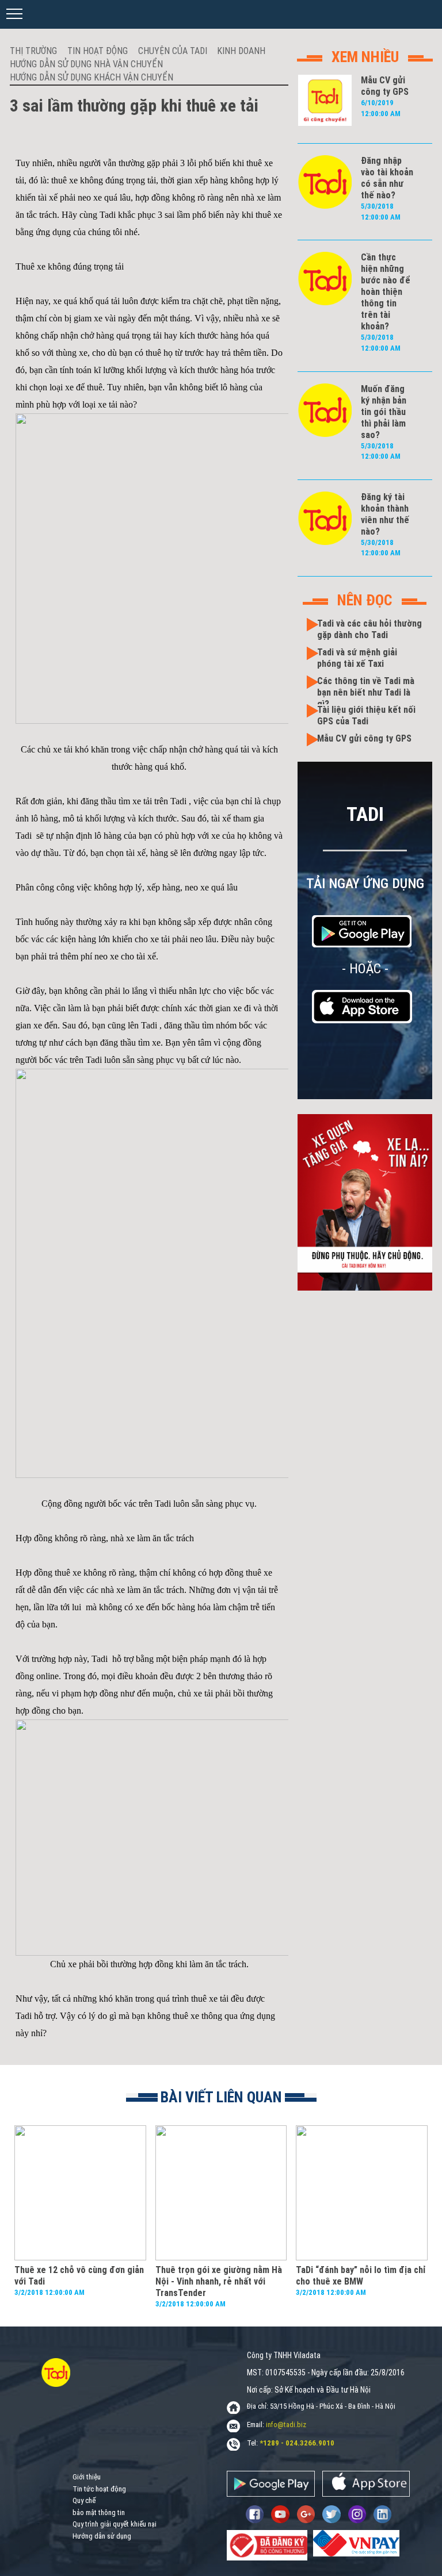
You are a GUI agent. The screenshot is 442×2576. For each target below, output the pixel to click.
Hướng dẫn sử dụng (102, 2536)
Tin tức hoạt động (99, 2489)
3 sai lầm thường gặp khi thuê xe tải (134, 105)
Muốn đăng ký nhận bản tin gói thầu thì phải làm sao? (384, 412)
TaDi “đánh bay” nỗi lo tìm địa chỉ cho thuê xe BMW (361, 2276)
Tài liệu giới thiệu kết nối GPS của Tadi (366, 715)
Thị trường (33, 51)
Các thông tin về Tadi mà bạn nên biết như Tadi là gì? (366, 692)
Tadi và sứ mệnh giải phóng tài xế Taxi (357, 658)
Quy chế (84, 2500)
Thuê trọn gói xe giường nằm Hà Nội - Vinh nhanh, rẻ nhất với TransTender (219, 2281)
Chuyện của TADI (173, 51)
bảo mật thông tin (99, 2512)
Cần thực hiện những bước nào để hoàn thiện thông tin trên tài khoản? (386, 292)
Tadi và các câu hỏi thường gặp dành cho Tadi (369, 629)
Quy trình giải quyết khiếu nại (115, 2524)
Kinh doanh (241, 51)
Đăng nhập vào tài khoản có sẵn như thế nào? (387, 178)
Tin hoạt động (98, 51)
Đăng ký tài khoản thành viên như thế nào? (385, 514)
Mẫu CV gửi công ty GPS (385, 86)
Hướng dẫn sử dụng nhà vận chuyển (86, 64)
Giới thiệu (87, 2477)
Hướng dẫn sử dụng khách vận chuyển (92, 77)
